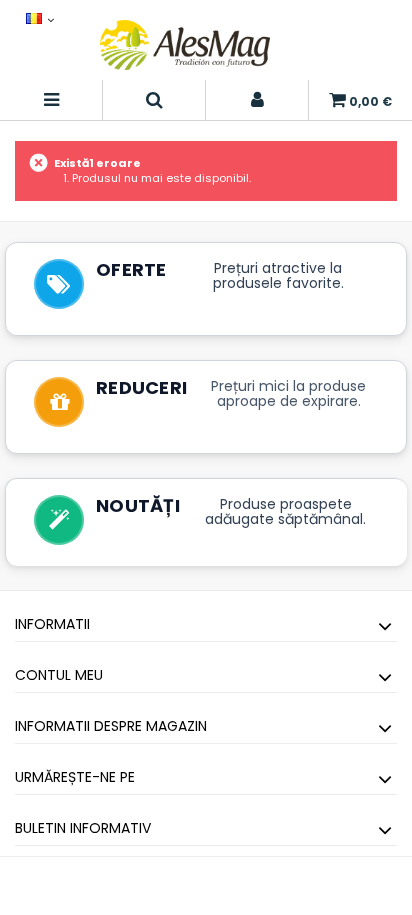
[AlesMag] (185, 45)
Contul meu (59, 675)
